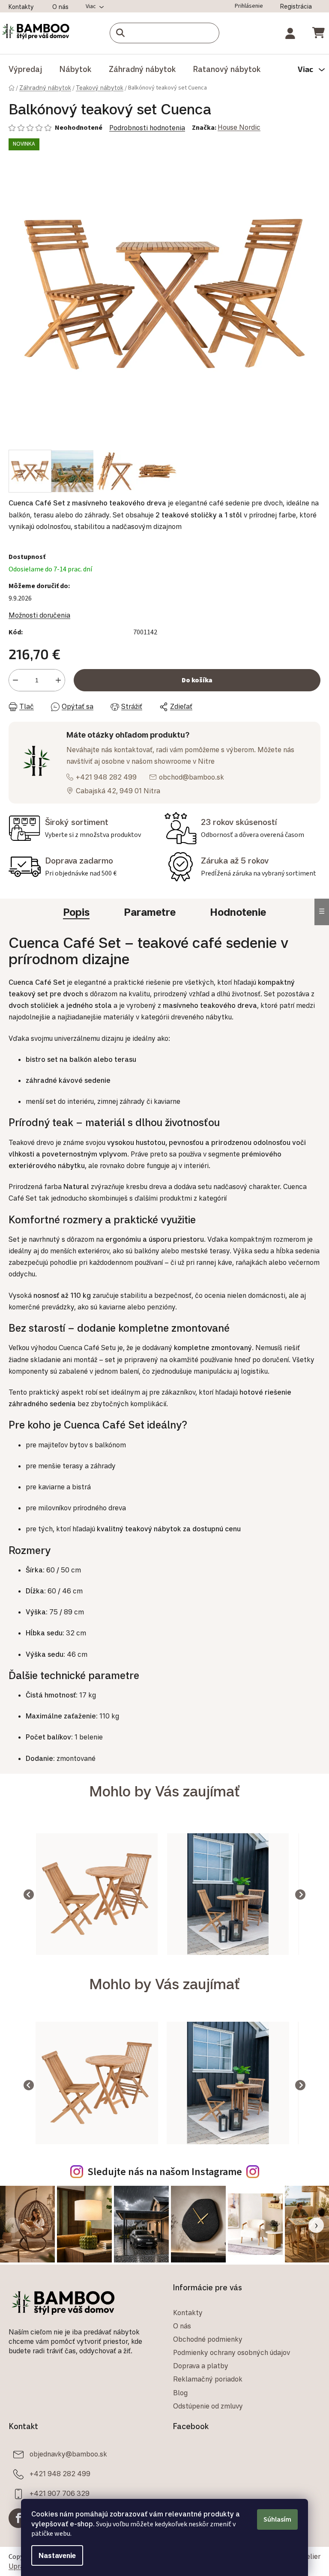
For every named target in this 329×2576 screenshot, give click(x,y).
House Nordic (239, 127)
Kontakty (21, 7)
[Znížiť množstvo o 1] (15, 674)
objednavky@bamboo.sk (68, 2445)
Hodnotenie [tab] (235, 911)
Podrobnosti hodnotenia (147, 128)
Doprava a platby (198, 2357)
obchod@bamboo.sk (191, 771)
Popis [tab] (73, 911)
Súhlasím (274, 2519)
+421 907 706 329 (60, 2484)
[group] (82, 1892)
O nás (60, 7)
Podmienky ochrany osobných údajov (229, 2343)
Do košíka (194, 674)
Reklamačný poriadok (205, 2370)
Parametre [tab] (147, 911)
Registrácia (290, 6)
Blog (177, 2383)
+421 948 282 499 (106, 771)
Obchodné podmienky (205, 2330)
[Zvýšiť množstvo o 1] (58, 674)
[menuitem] (25, 69)
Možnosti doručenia (39, 609)
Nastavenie (54, 2555)
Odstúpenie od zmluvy (205, 2397)
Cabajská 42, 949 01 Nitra (118, 784)
